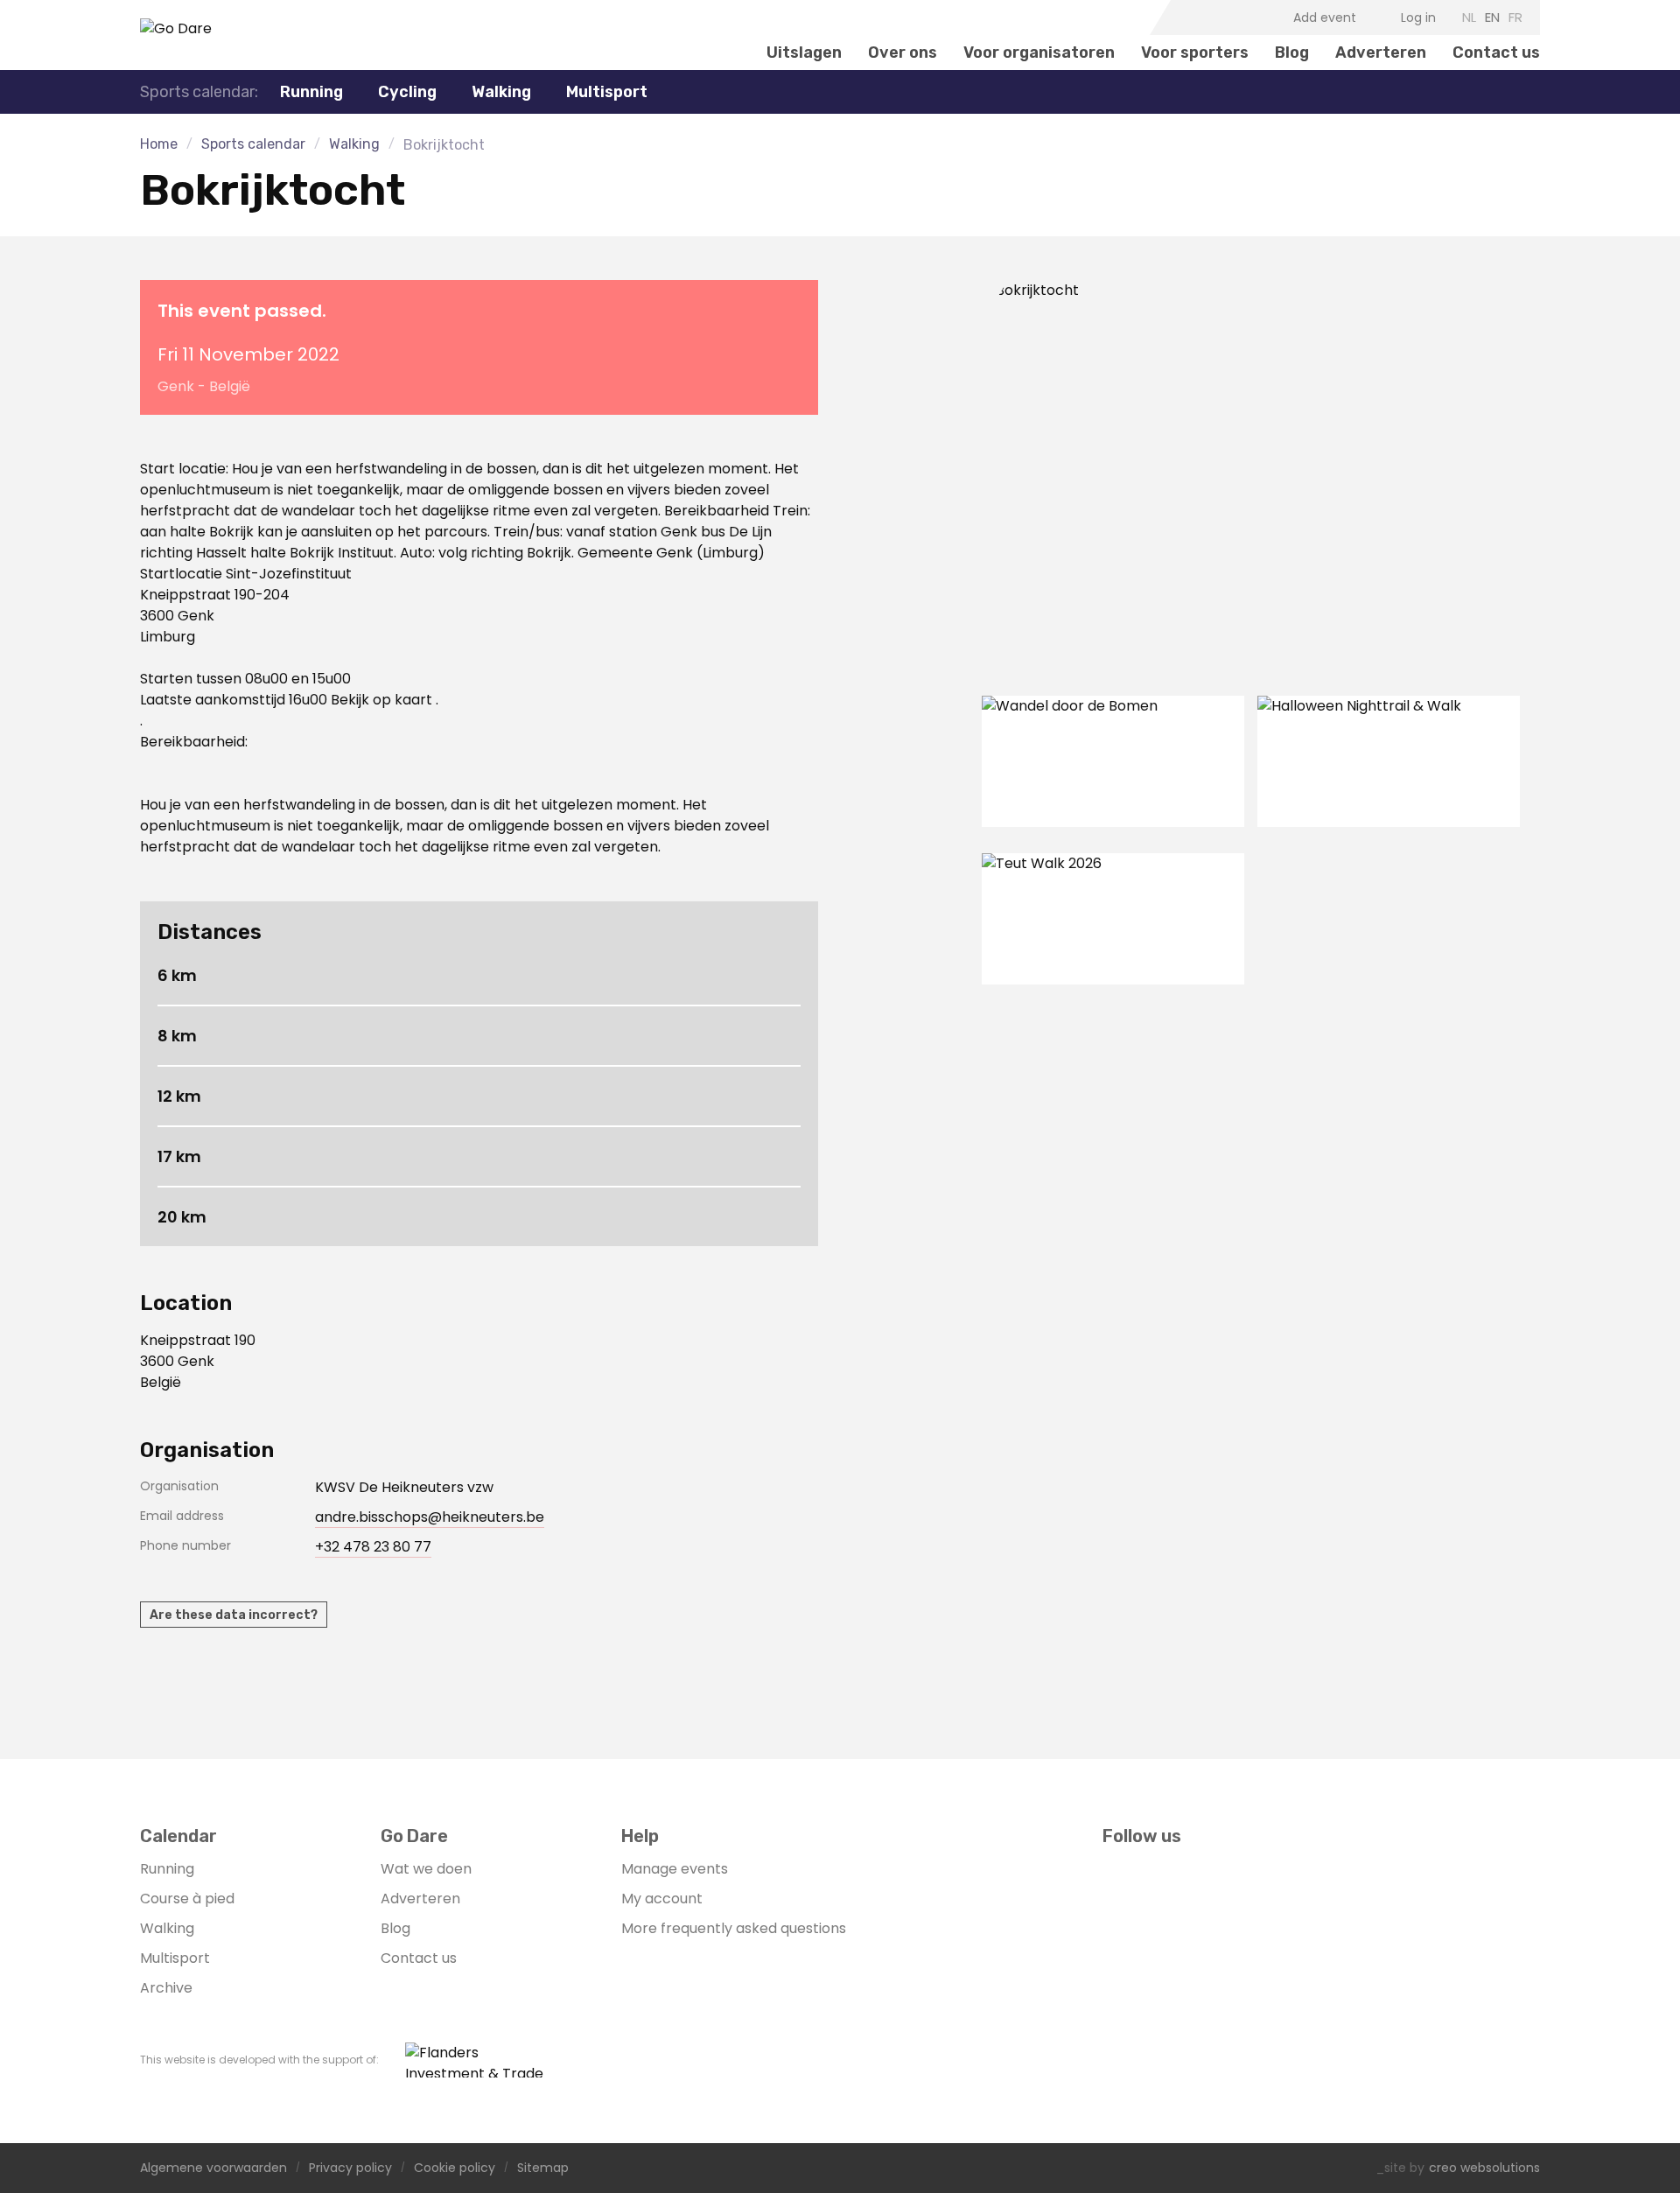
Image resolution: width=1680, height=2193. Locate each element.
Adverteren (1381, 53)
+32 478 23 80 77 (373, 1547)
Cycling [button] (407, 92)
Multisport (175, 1958)
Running (167, 1869)
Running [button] (311, 92)
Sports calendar (253, 144)
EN (1492, 17)
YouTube (1242, 18)
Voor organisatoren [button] (1039, 53)
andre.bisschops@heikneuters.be (430, 1517)
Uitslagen (804, 53)
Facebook (1187, 18)
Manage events (675, 1869)
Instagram (1214, 18)
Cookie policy (455, 2168)
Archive (166, 1988)
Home (159, 144)
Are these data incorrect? (234, 1615)
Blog (1292, 53)
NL (1469, 17)
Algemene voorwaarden (213, 2168)
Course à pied (187, 1899)
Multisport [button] (607, 92)
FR (1515, 17)
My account (662, 1899)
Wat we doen (426, 1869)
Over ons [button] (903, 53)
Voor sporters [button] (1195, 53)
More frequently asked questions (734, 1928)
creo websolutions (1484, 2168)
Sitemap (543, 2168)
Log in (1418, 18)
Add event (1325, 18)
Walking (501, 92)
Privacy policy (350, 2168)
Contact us (1496, 53)
